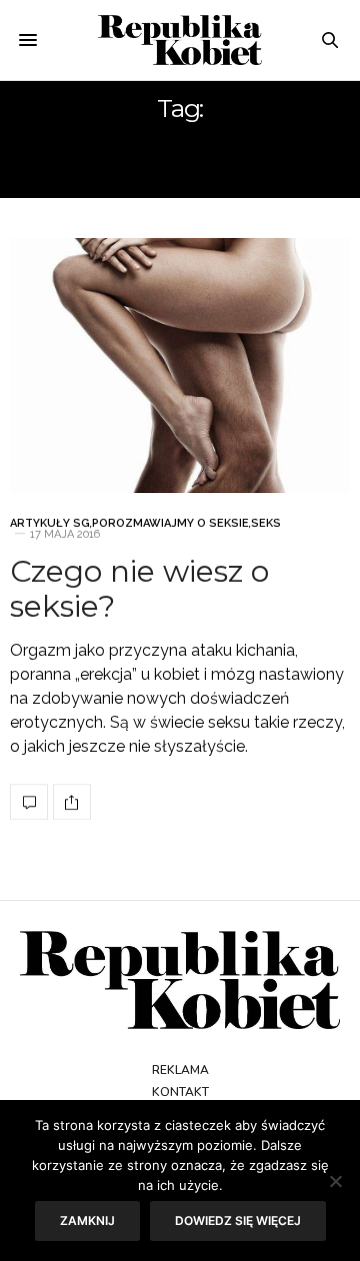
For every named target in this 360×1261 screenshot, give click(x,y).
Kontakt (180, 1092)
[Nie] (335, 1181)
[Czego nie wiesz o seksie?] (180, 365)
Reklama (180, 1070)
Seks (266, 523)
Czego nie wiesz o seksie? (139, 589)
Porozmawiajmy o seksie (170, 523)
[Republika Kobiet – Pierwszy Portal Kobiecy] (180, 40)
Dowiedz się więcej (238, 1220)
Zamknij (87, 1220)
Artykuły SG (50, 523)
